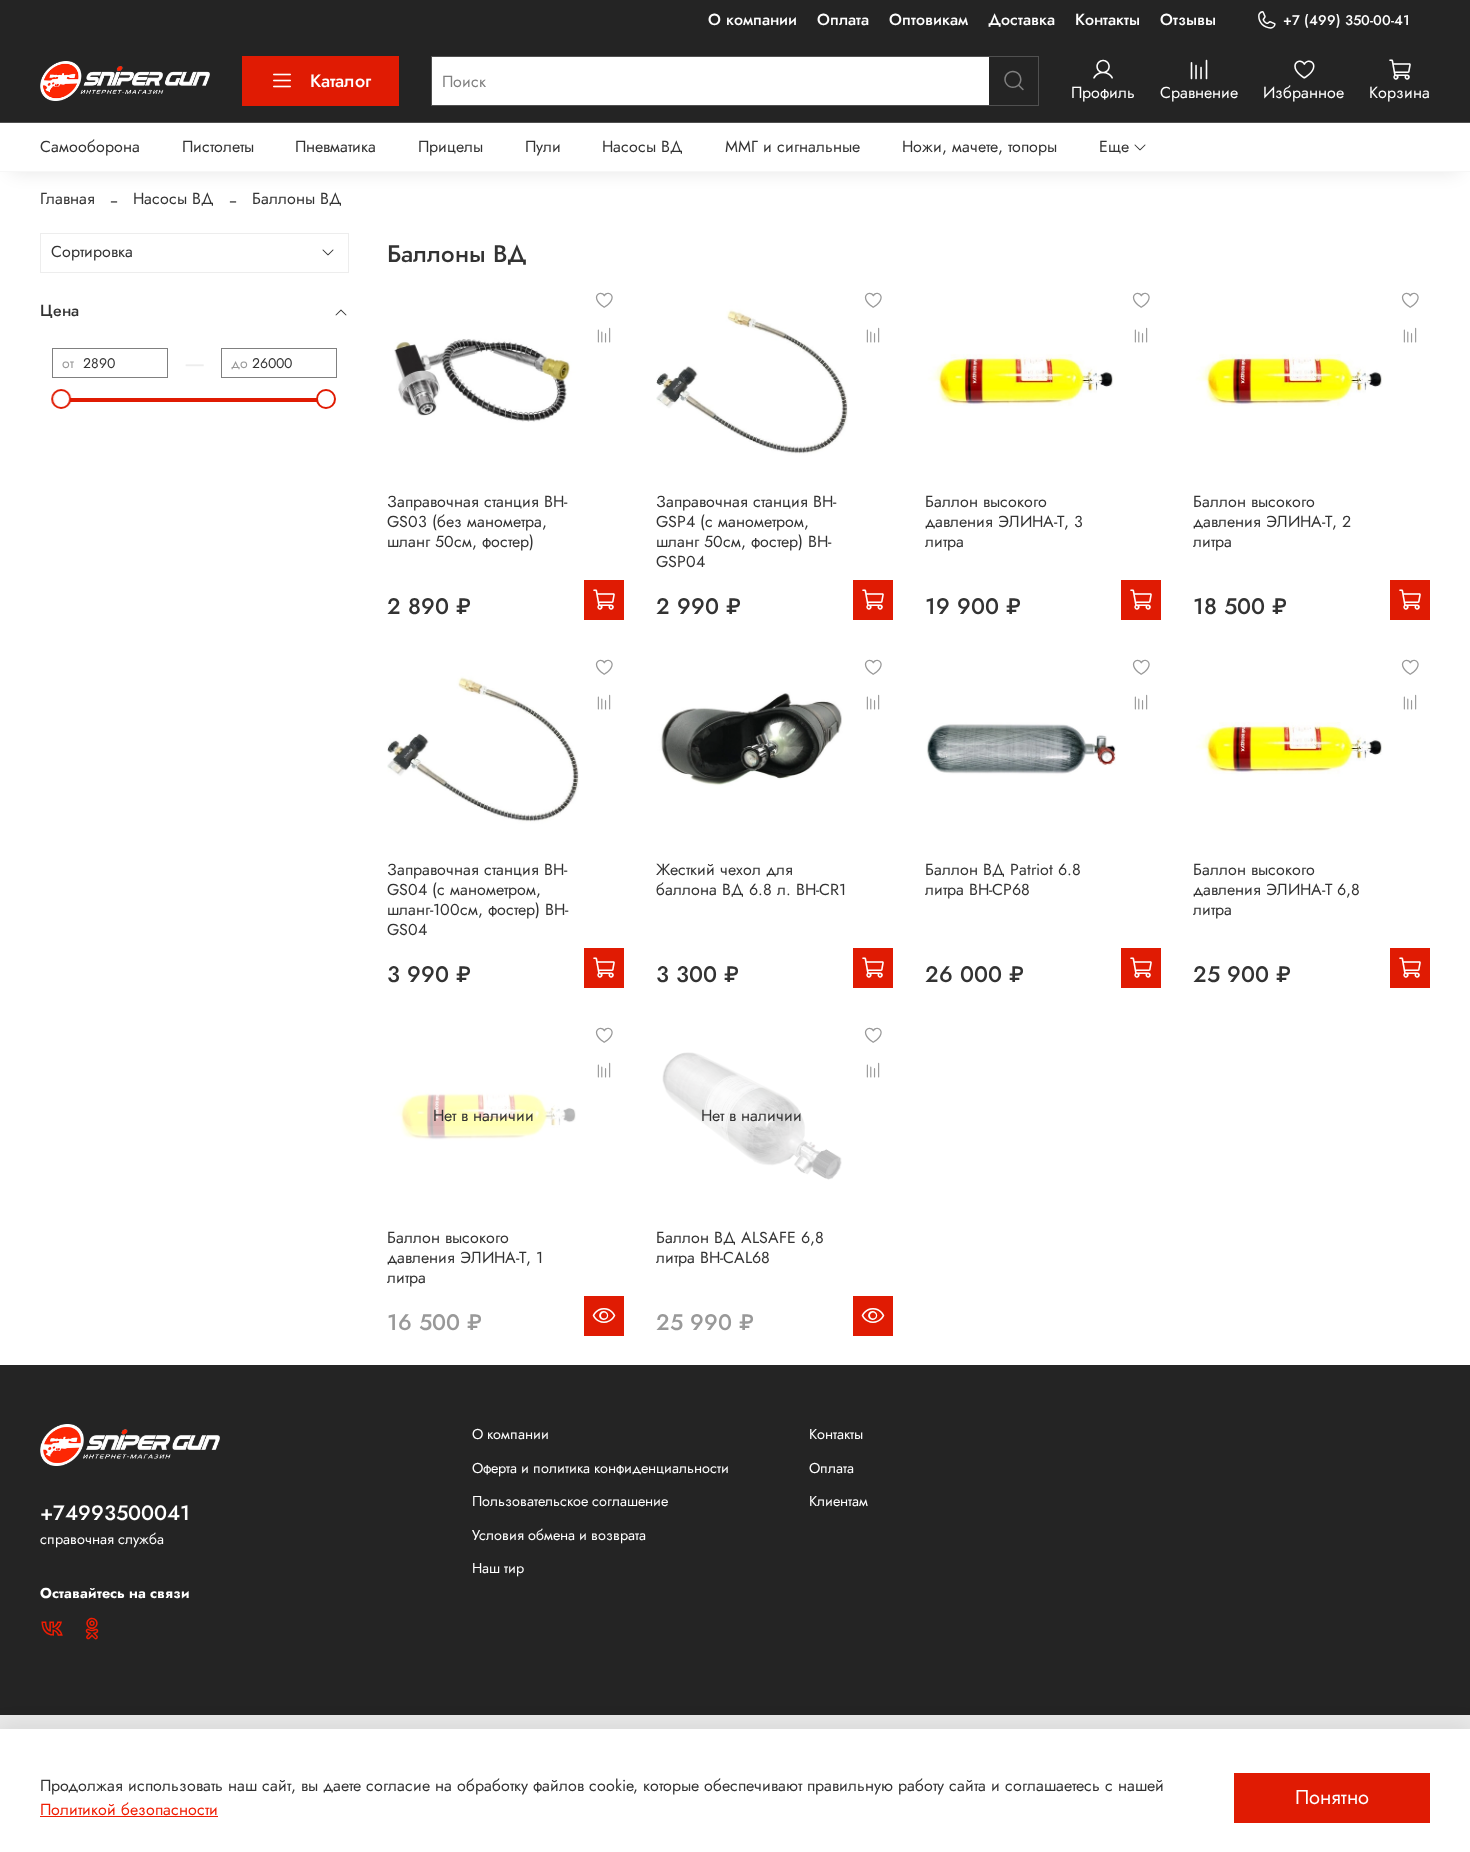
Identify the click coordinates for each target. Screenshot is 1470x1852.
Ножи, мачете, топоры (979, 146)
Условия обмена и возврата (559, 1535)
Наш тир (498, 1568)
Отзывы (1188, 19)
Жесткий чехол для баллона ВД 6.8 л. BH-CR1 (751, 879)
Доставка (1021, 19)
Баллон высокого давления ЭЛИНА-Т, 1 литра (465, 1257)
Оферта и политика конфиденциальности (600, 1468)
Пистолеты (218, 146)
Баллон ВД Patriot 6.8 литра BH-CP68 (1003, 879)
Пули (543, 146)
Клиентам (838, 1501)
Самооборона (90, 146)
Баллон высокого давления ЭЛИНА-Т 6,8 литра (1276, 889)
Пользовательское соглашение (570, 1501)
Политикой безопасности (129, 1809)
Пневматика (335, 146)
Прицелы (450, 146)
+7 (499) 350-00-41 (1346, 20)
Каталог (340, 81)
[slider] (62, 399)
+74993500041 (115, 1513)
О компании (752, 19)
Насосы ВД (642, 146)
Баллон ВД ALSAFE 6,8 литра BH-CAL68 (740, 1247)
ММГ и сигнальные (792, 146)
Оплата (843, 19)
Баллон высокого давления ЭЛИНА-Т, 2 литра (1272, 521)
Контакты (1107, 19)
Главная (67, 198)
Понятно (1332, 1797)
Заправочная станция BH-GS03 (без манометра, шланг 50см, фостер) (477, 521)
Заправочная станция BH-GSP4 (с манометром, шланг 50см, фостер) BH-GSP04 (746, 531)
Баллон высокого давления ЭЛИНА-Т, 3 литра (1004, 521)
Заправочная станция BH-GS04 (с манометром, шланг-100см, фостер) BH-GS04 (477, 899)
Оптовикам (928, 19)
